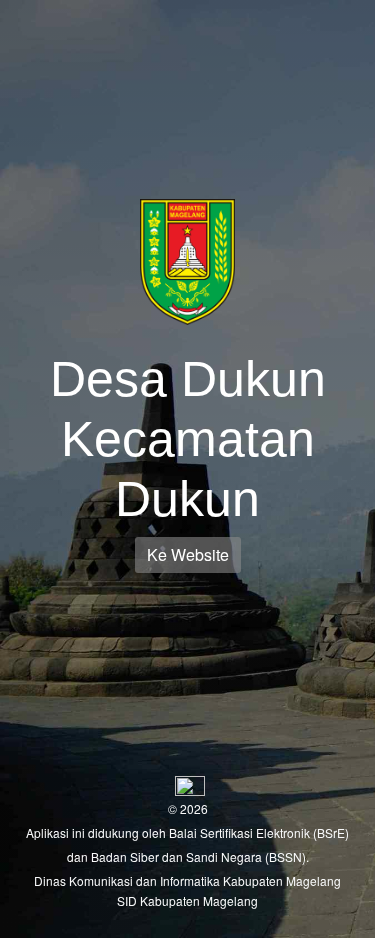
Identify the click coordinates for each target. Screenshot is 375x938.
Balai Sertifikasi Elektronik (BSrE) (259, 832)
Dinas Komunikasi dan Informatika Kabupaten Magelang (187, 880)
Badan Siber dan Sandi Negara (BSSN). (200, 856)
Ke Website (188, 554)
